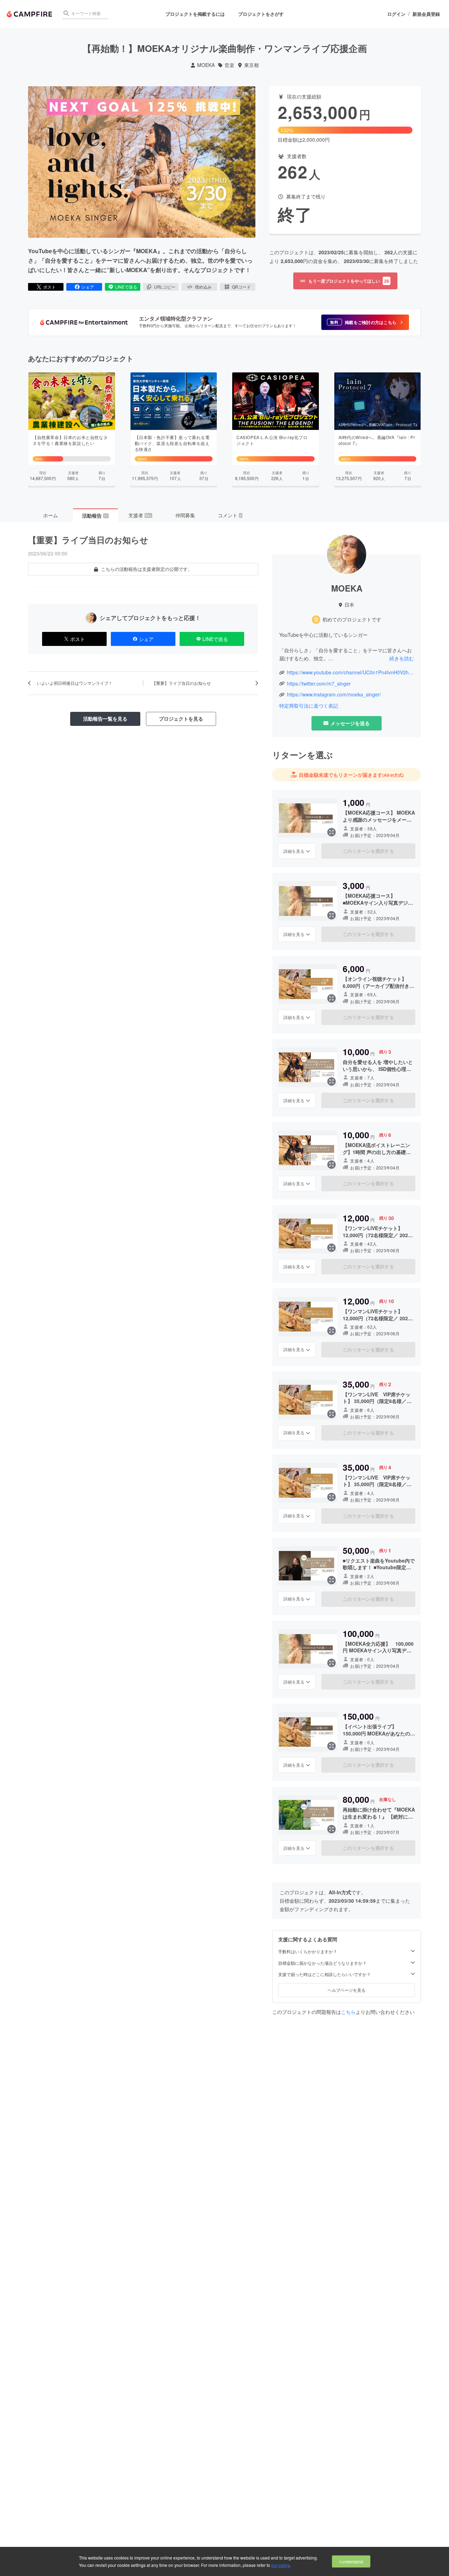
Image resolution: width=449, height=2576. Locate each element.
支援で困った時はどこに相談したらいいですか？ (324, 1974)
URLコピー (165, 287)
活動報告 (95, 515)
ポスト (49, 287)
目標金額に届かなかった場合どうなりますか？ (322, 1963)
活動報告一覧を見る (105, 719)
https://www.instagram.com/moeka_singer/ (334, 694)
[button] (365, 322)
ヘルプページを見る (347, 1990)
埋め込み (203, 287)
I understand (351, 2561)
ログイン (396, 14)
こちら (348, 2012)
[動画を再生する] (142, 162)
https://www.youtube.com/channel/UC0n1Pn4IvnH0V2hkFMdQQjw (350, 672)
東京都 (252, 65)
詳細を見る (294, 851)
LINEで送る (126, 287)
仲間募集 (185, 515)
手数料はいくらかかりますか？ (308, 1951)
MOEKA (206, 65)
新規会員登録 (426, 14)
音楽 (229, 65)
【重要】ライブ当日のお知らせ (88, 540)
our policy (280, 2565)
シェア (88, 287)
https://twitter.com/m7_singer (319, 684)
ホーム (51, 515)
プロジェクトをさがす (261, 14)
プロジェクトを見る (181, 719)
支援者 (140, 515)
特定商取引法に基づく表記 (309, 706)
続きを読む (402, 658)
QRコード (241, 287)
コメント (230, 515)
